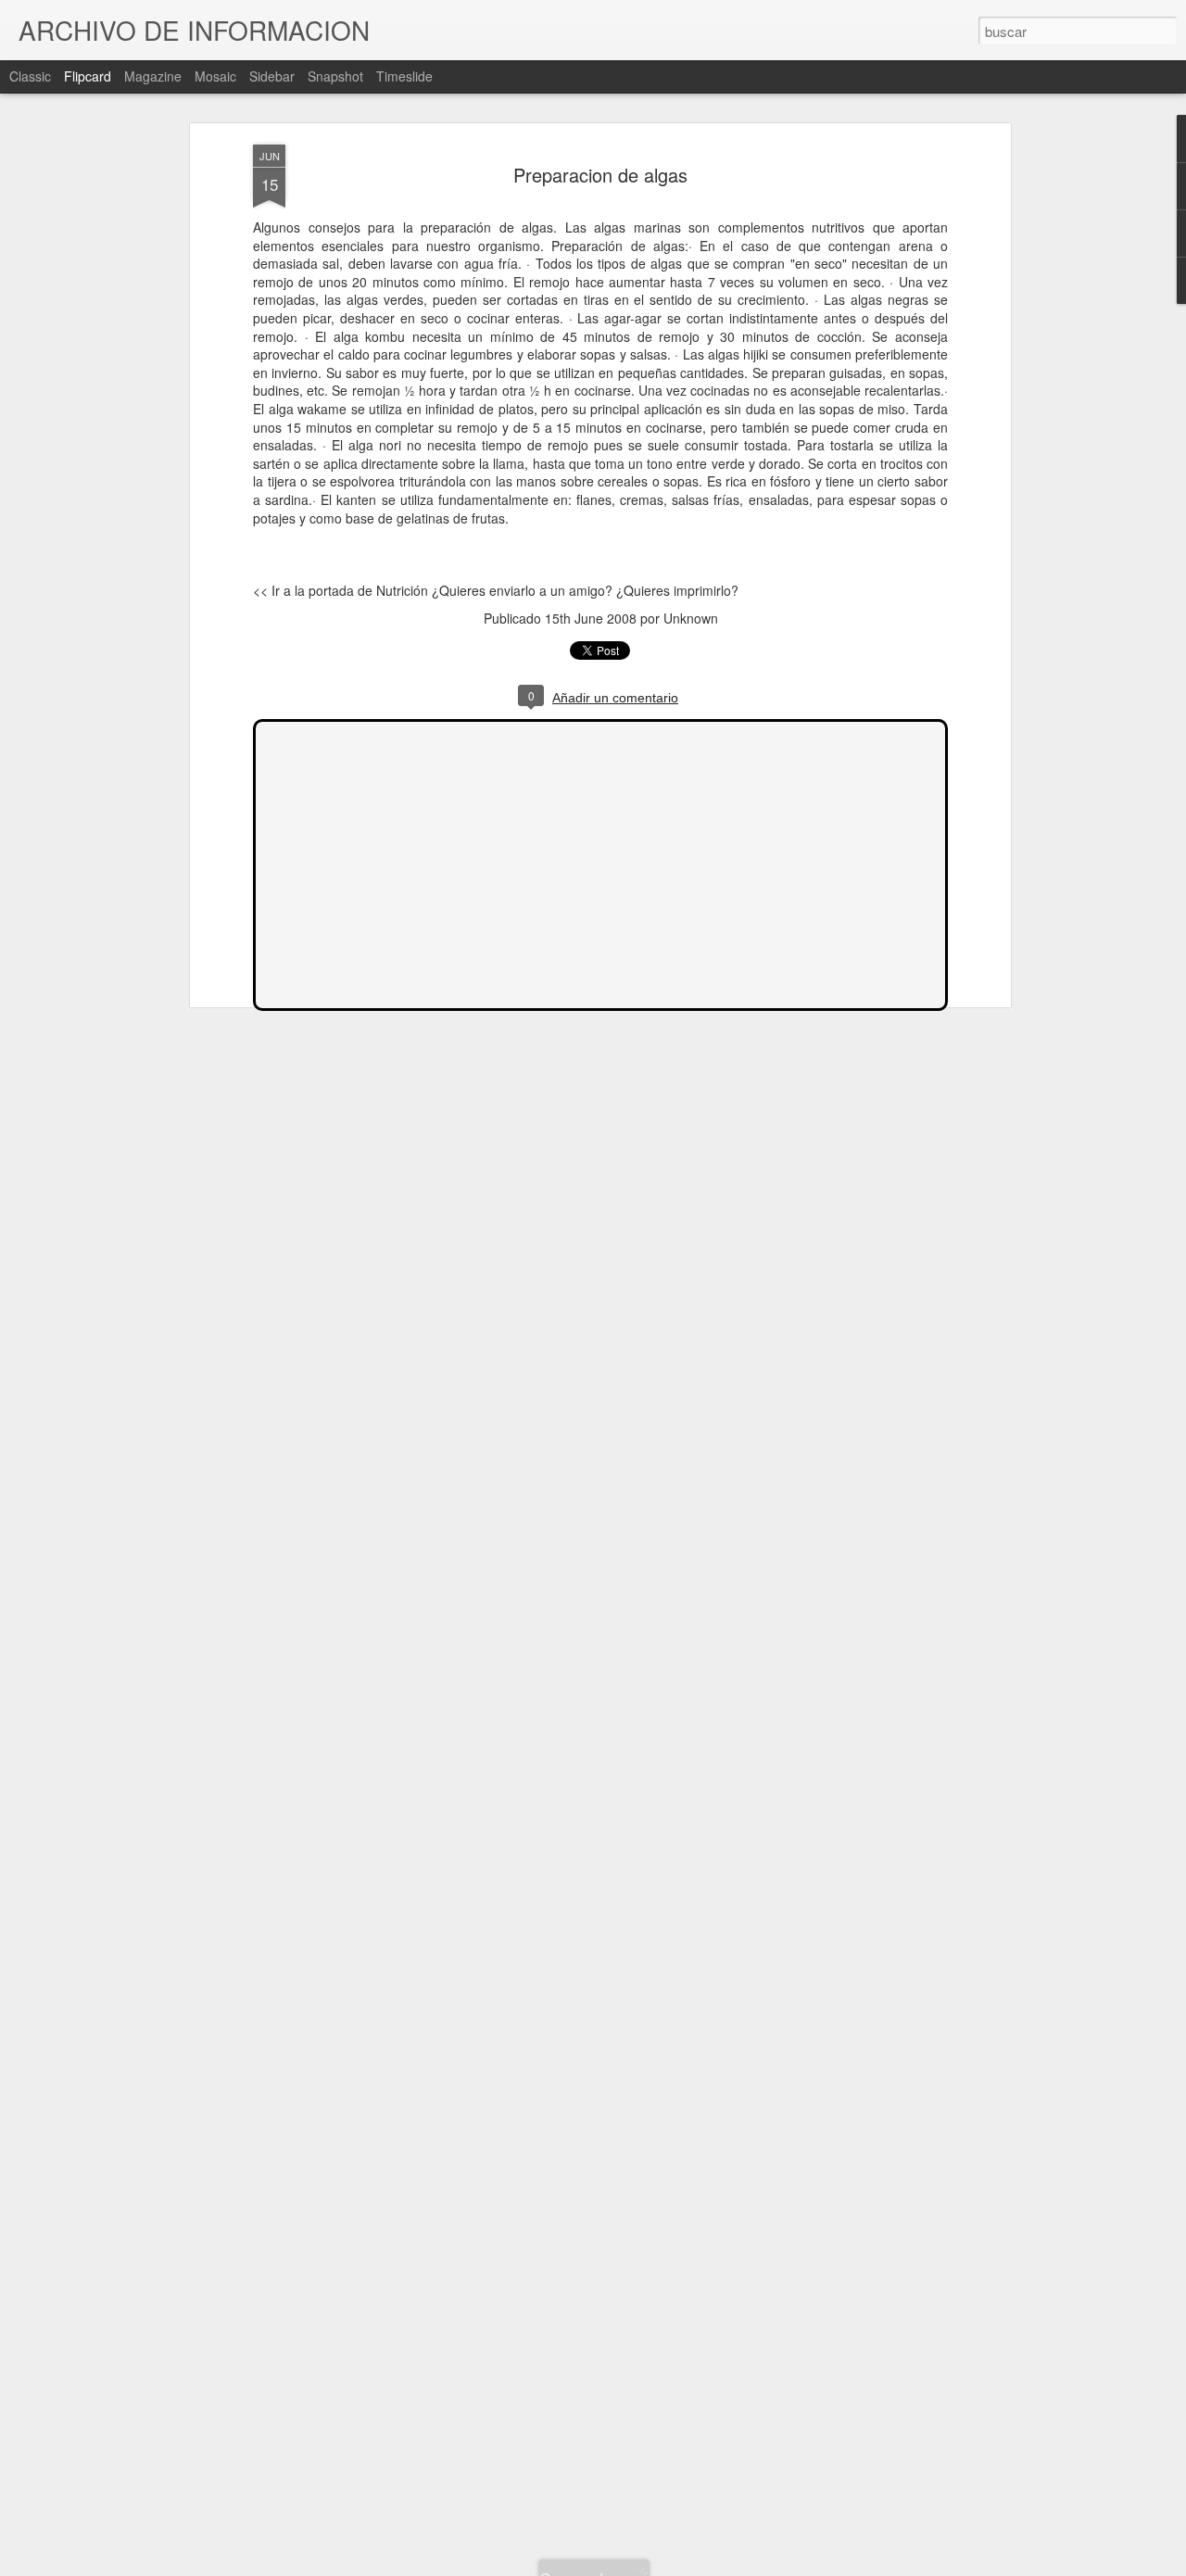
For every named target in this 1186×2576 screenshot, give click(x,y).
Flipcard (88, 76)
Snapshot (335, 76)
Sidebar (272, 76)
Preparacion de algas (600, 175)
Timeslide (404, 76)
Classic (30, 76)
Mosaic (215, 76)
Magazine (153, 76)
